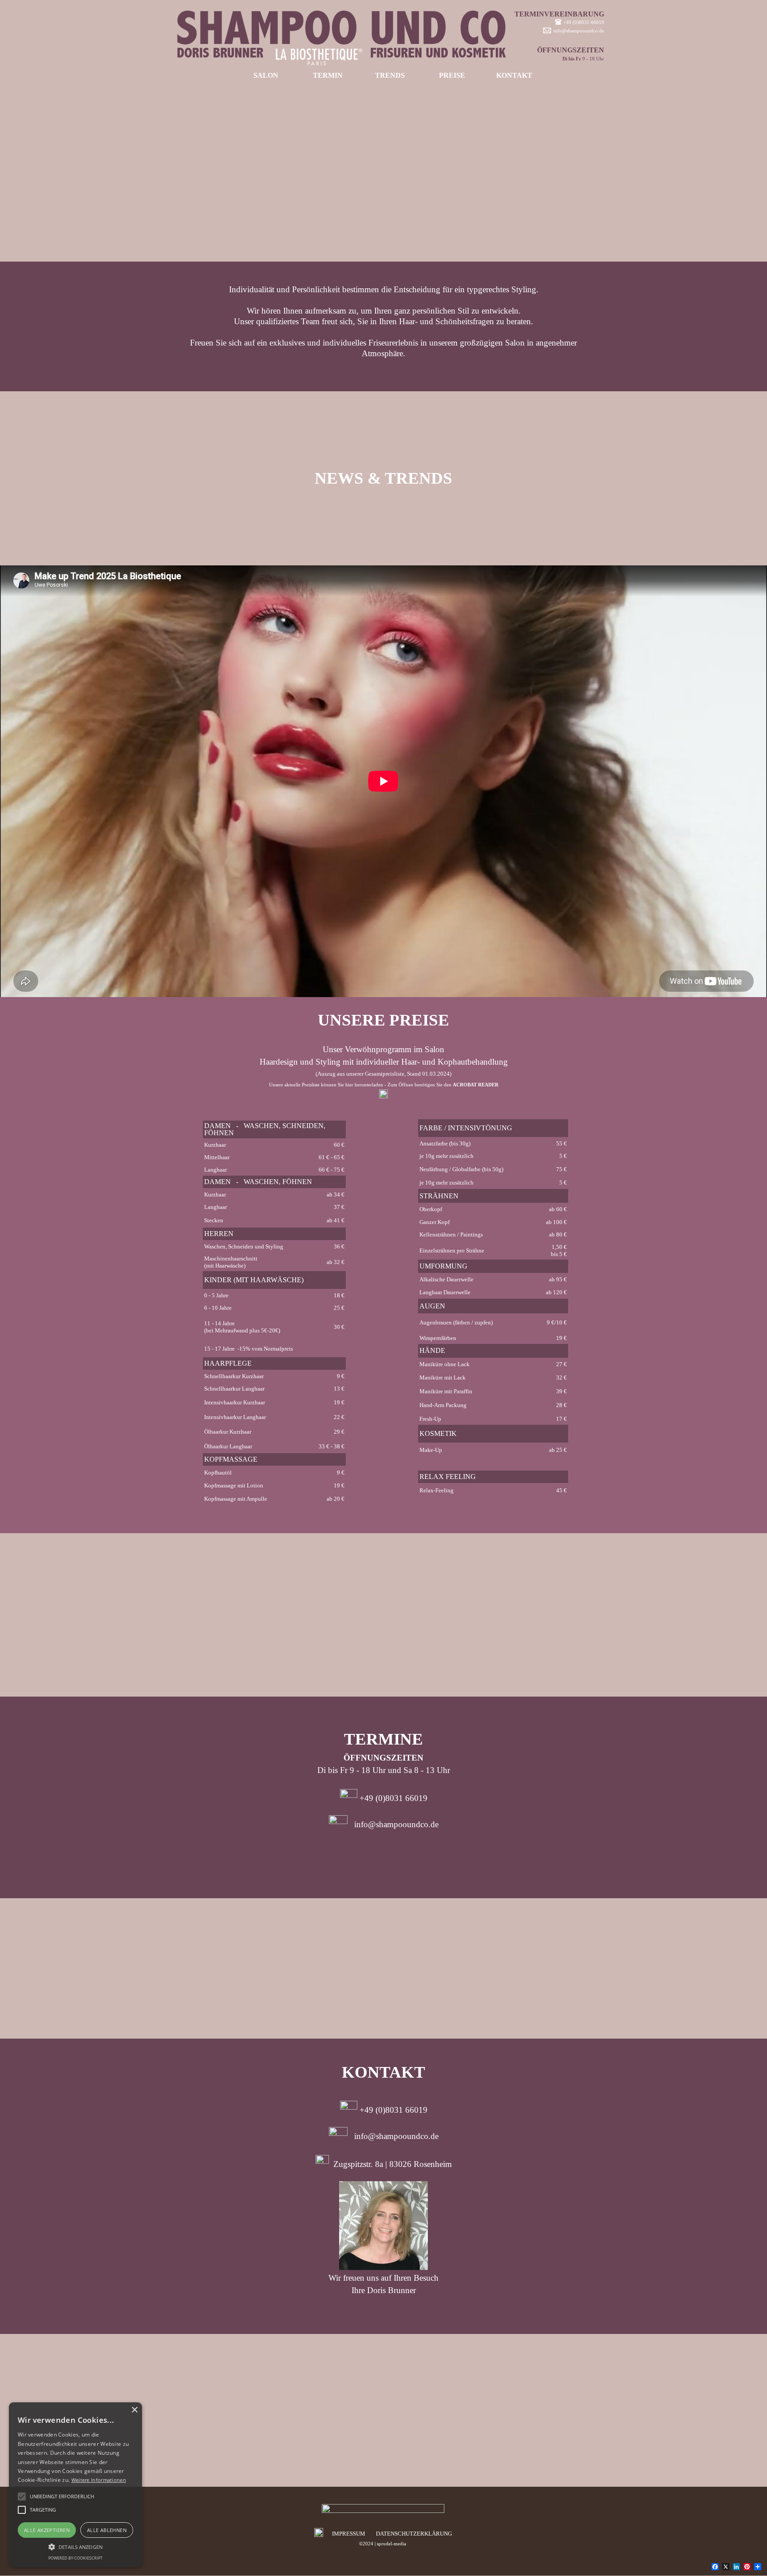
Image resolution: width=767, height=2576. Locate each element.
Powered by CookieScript (75, 2558)
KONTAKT (514, 75)
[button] (75, 2546)
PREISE (452, 75)
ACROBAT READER (476, 1085)
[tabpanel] (555, 37)
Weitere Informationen (99, 2480)
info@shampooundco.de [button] (579, 31)
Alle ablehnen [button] (107, 2530)
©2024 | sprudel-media (383, 2544)
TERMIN (328, 75)
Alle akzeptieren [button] (47, 2530)
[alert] (75, 2485)
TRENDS (390, 75)
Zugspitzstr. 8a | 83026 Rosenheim (393, 2164)
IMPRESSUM (349, 2534)
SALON (266, 75)
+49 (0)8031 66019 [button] (584, 22)
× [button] (134, 2410)
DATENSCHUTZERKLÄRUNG (414, 2534)
